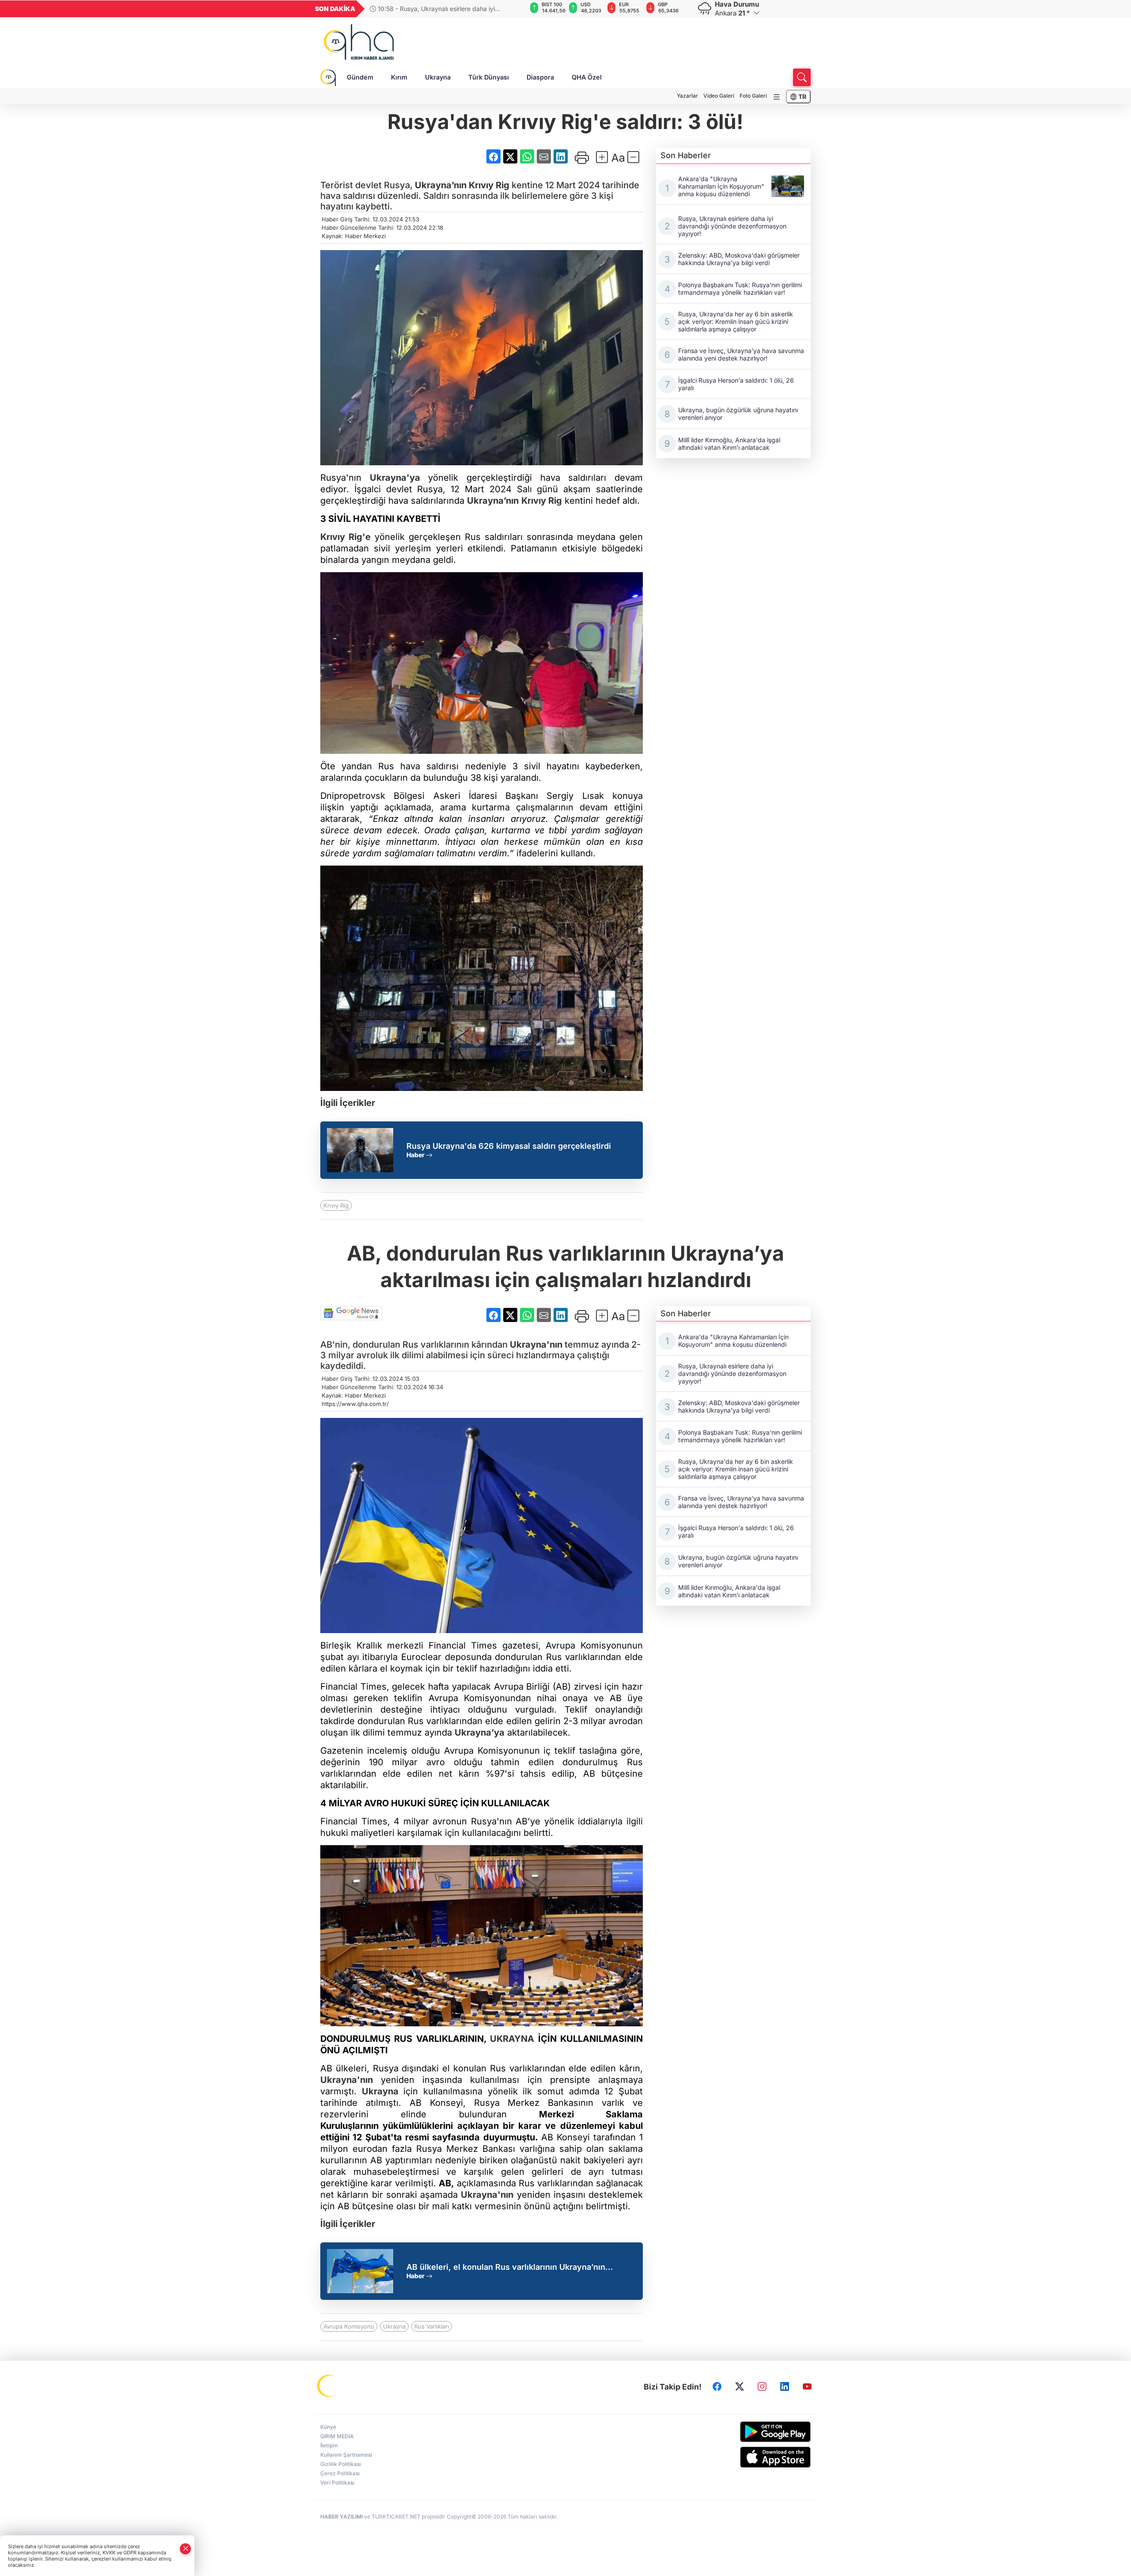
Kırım (399, 77)
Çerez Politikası (340, 2473)
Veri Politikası (337, 2483)
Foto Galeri (753, 96)
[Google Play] (754, 2432)
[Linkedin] (785, 2386)
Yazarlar (687, 96)
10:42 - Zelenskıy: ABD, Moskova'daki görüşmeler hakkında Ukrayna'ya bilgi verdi (446, 9)
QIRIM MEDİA (337, 2436)
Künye (328, 2427)
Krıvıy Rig (489, 185)
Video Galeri (719, 96)
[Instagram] (762, 2386)
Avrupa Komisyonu (349, 2326)
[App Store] (754, 2457)
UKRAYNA (512, 2039)
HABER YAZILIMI (342, 2517)
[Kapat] (186, 2549)
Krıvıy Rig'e (345, 537)
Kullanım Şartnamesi (346, 2455)
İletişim (329, 2445)
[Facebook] (717, 2386)
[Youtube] (807, 2386)
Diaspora (540, 77)
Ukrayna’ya (480, 1733)
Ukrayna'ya (395, 478)
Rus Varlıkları (432, 2326)
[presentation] (514, 9)
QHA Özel (587, 77)
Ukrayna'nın (536, 1345)
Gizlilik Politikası (341, 2464)
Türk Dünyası (489, 77)
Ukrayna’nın (441, 185)
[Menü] (777, 97)
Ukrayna (438, 77)
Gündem (360, 77)
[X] (740, 2386)
